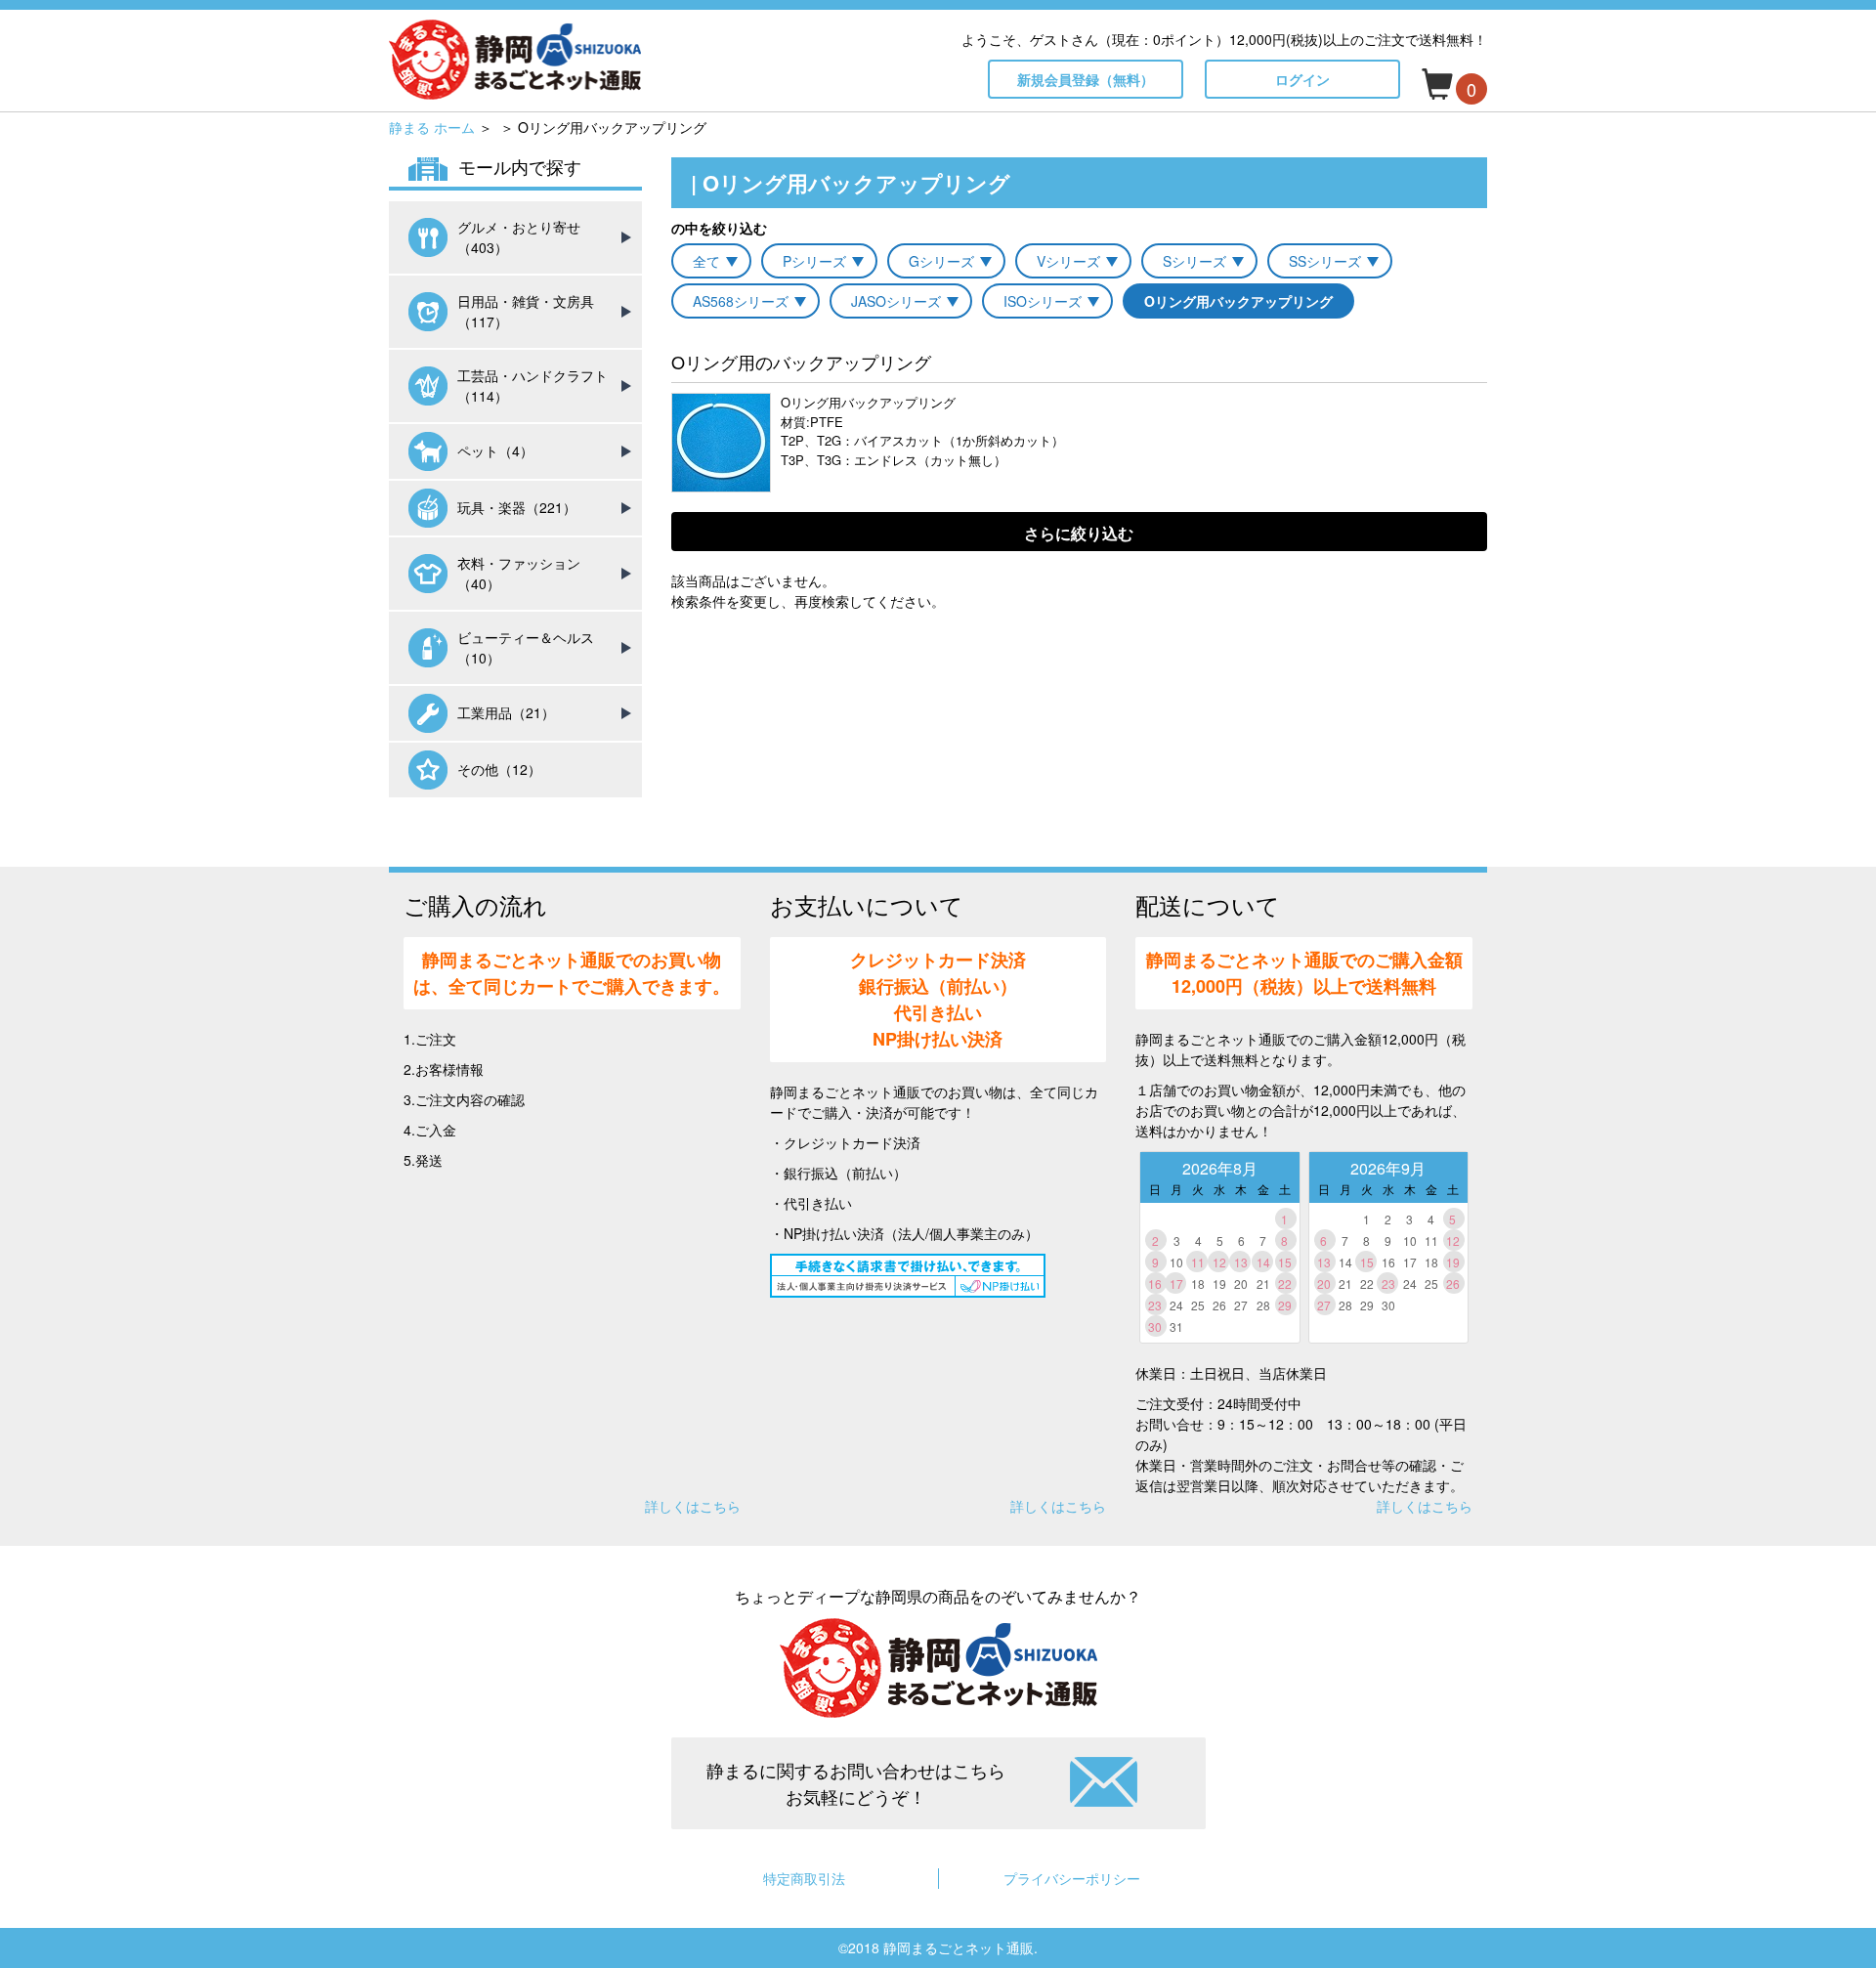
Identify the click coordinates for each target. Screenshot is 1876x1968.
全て (706, 261)
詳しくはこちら (693, 1506)
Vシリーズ (1068, 261)
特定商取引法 (804, 1878)
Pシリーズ (814, 261)
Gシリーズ (941, 261)
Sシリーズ (1194, 261)
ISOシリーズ (1043, 301)
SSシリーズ (1325, 261)
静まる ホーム (432, 127)
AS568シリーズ (741, 301)
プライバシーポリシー (1072, 1878)
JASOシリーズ (896, 301)
